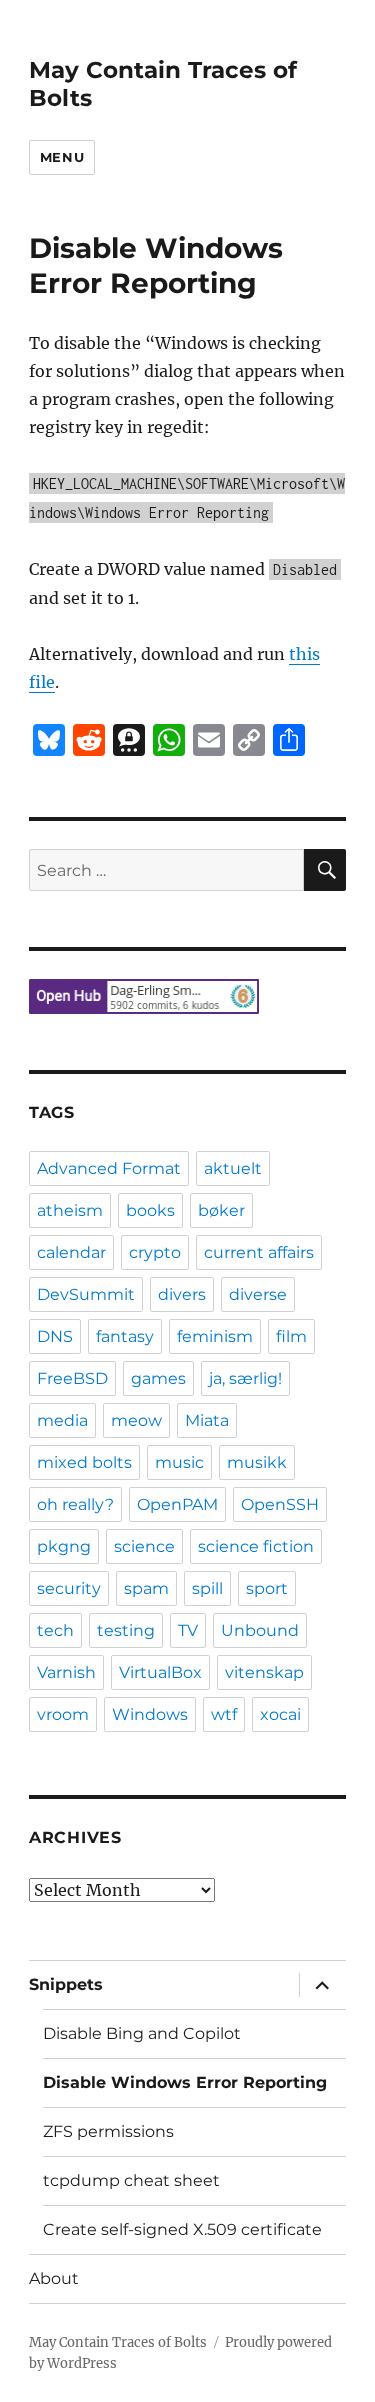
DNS (55, 1336)
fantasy (125, 1336)
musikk (257, 1462)
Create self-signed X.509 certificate (182, 2229)
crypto (155, 1252)
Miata (207, 1420)
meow (136, 1420)
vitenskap (264, 1672)
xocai (280, 1714)
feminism (215, 1336)
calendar (71, 1252)
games (158, 1378)
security (69, 1588)
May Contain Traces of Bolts (118, 2342)
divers (182, 1294)
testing (126, 1630)
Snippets (66, 1984)
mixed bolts (84, 1462)
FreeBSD (72, 1378)
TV (188, 1630)
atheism (70, 1210)
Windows (150, 1714)
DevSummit (86, 1294)
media (62, 1420)
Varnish (66, 1672)
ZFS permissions (108, 2131)
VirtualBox (160, 1672)
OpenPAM (177, 1504)
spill (207, 1588)
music (179, 1462)
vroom (63, 1714)
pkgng (64, 1546)
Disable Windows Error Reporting (185, 2082)
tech (55, 1630)
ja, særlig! (245, 1378)
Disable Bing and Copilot (142, 2033)
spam (146, 1588)
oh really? (75, 1504)
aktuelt (233, 1168)
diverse (258, 1294)
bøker (221, 1210)
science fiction (256, 1546)
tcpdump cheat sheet (131, 2180)
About (54, 2278)
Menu (62, 157)
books (150, 1210)
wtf (224, 1714)
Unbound (260, 1630)
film (291, 1336)
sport (267, 1588)
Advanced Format (109, 1168)
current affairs (259, 1252)
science (144, 1546)
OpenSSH (280, 1504)
